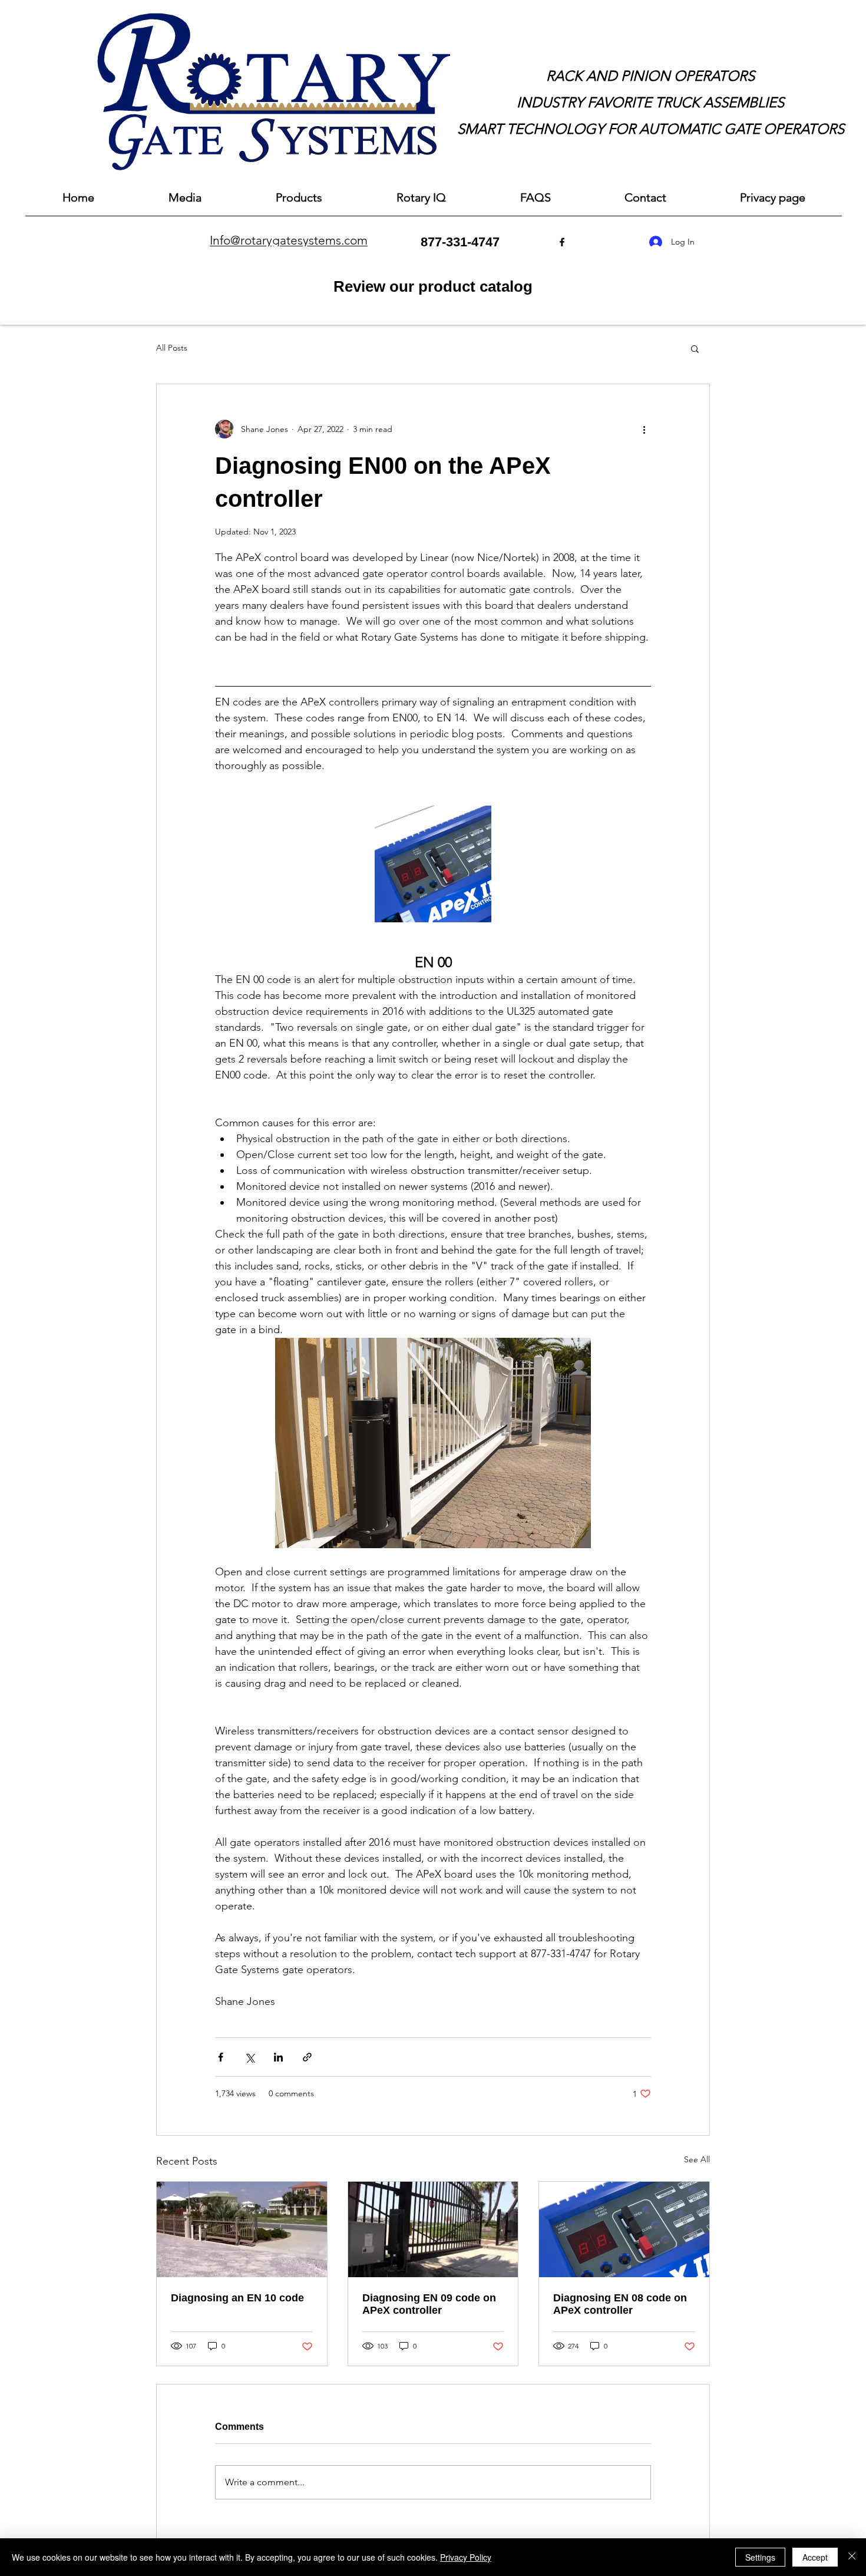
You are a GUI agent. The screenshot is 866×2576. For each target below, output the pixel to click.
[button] (695, 348)
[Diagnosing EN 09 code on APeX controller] (433, 2229)
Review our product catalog (433, 286)
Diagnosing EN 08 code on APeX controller (620, 2304)
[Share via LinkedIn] (278, 2057)
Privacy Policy (466, 2557)
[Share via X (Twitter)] (249, 2057)
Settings (760, 2557)
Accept (815, 2557)
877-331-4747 (460, 242)
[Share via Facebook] (221, 2057)
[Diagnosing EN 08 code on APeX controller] (624, 2229)
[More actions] (644, 429)
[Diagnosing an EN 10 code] (242, 2229)
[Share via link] (307, 2057)
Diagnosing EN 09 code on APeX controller (429, 2304)
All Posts (172, 348)
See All (697, 2159)
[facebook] (562, 242)
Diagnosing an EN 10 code (237, 2298)
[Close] (852, 2557)
